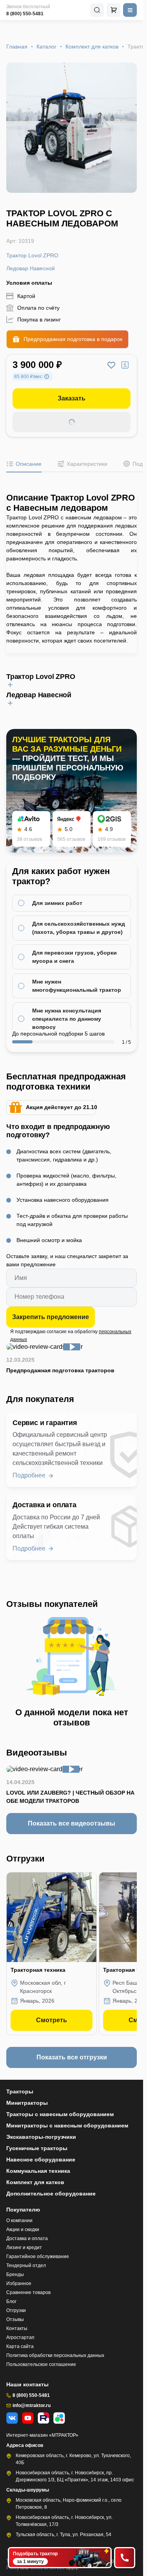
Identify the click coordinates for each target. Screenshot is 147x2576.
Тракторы (20, 2091)
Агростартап (20, 2337)
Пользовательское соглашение (41, 2364)
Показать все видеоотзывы (72, 1823)
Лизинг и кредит (24, 2247)
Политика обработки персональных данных (55, 2355)
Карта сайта (20, 2346)
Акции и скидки (23, 2230)
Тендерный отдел (26, 2265)
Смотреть (52, 2020)
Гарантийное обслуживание (38, 2256)
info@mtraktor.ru (32, 2405)
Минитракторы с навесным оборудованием (67, 2125)
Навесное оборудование (41, 2160)
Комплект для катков (92, 47)
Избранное (19, 2283)
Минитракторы (27, 2103)
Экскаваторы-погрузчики (41, 2137)
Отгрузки (16, 2310)
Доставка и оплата (27, 2239)
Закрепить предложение (51, 1317)
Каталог (46, 47)
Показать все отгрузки (72, 2057)
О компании (19, 2221)
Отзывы (15, 2319)
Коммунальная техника (38, 2171)
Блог (11, 2301)
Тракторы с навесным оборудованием (60, 2114)
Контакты (17, 2328)
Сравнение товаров (28, 2292)
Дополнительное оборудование (51, 2194)
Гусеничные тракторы (37, 2148)
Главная (17, 47)
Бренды (15, 2274)
